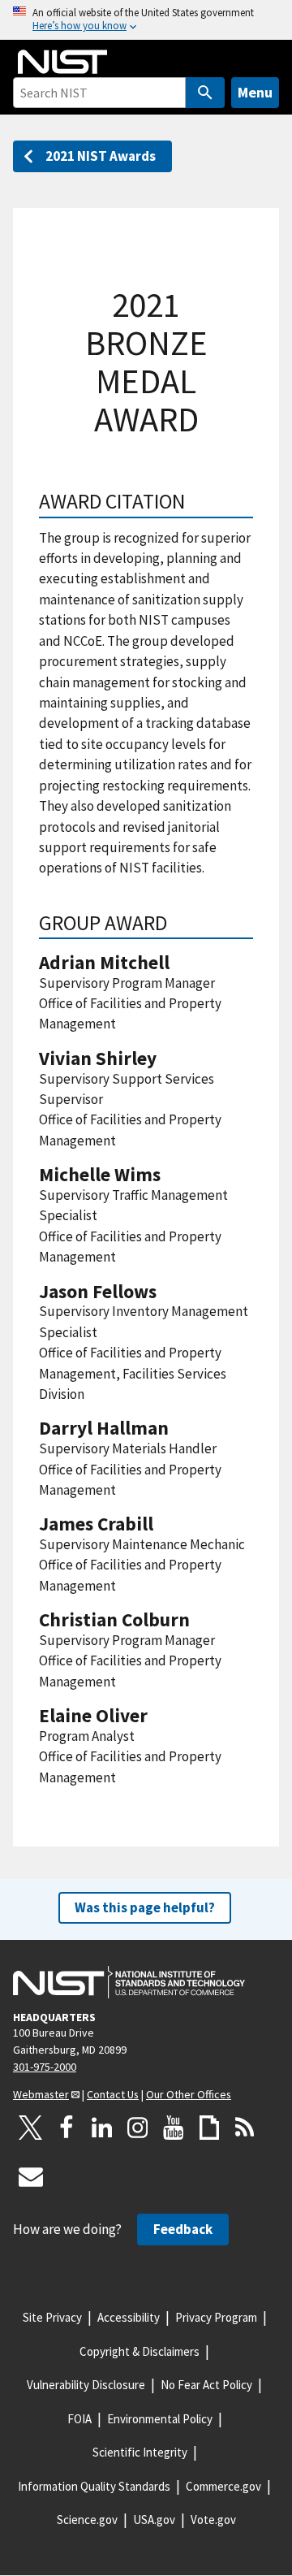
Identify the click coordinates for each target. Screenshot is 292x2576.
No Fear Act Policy (206, 2385)
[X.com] (31, 2128)
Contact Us (113, 2094)
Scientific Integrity (140, 2452)
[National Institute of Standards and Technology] (129, 1982)
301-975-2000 (45, 2067)
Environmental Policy (160, 2419)
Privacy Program (216, 2317)
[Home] (62, 62)
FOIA (79, 2419)
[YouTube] (174, 2128)
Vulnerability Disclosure (86, 2385)
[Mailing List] (31, 2176)
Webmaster (41, 2094)
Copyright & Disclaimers (140, 2351)
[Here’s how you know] (146, 20)
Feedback (183, 2229)
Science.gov (87, 2520)
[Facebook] (67, 2128)
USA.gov (154, 2520)
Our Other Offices (189, 2094)
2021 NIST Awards (101, 156)
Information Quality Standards (94, 2486)
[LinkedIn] (102, 2128)
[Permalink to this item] (196, 501)
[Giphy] (209, 2128)
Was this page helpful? (145, 1907)
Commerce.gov (223, 2486)
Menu (255, 92)
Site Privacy (52, 2317)
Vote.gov (213, 2520)
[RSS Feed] (245, 2128)
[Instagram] (138, 2128)
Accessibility (129, 2317)
